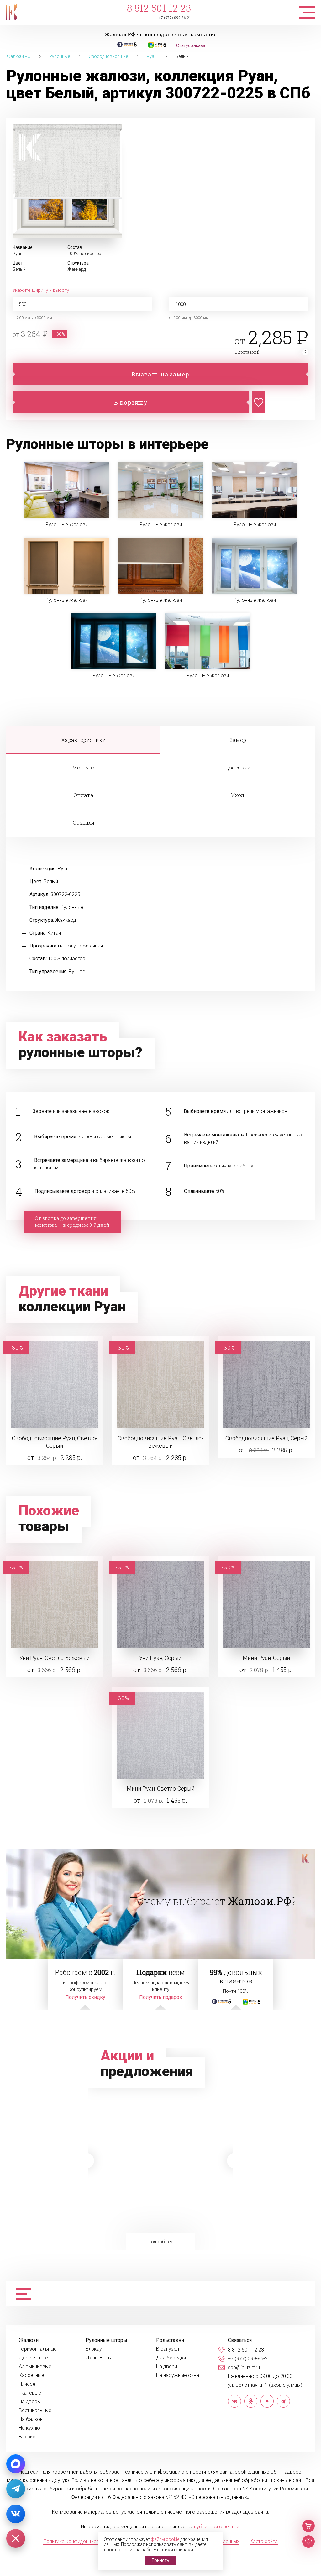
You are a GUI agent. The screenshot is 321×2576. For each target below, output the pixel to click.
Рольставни (170, 2340)
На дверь (29, 2402)
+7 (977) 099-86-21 (175, 18)
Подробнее (160, 2241)
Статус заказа (191, 45)
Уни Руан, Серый (160, 1658)
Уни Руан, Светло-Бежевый (55, 1658)
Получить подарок (161, 1997)
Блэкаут (95, 2349)
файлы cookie (165, 2539)
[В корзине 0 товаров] (308, 2526)
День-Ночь (98, 2358)
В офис (27, 2437)
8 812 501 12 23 (159, 8)
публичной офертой (217, 2527)
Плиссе (27, 2384)
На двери (167, 2367)
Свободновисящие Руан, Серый (266, 1438)
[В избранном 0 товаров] (308, 2542)
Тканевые (30, 2393)
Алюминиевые (35, 2367)
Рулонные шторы (106, 2340)
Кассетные (32, 2375)
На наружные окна (178, 2375)
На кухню (29, 2428)
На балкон (31, 2419)
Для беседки (171, 2358)
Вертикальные (35, 2411)
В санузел (168, 2349)
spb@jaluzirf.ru (244, 2368)
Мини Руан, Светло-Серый (160, 1789)
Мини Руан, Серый (266, 1658)
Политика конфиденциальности (79, 2541)
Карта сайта (264, 2541)
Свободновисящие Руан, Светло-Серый (55, 1442)
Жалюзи (29, 2340)
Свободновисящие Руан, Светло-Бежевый (160, 1442)
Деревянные (33, 2358)
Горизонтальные (38, 2349)
